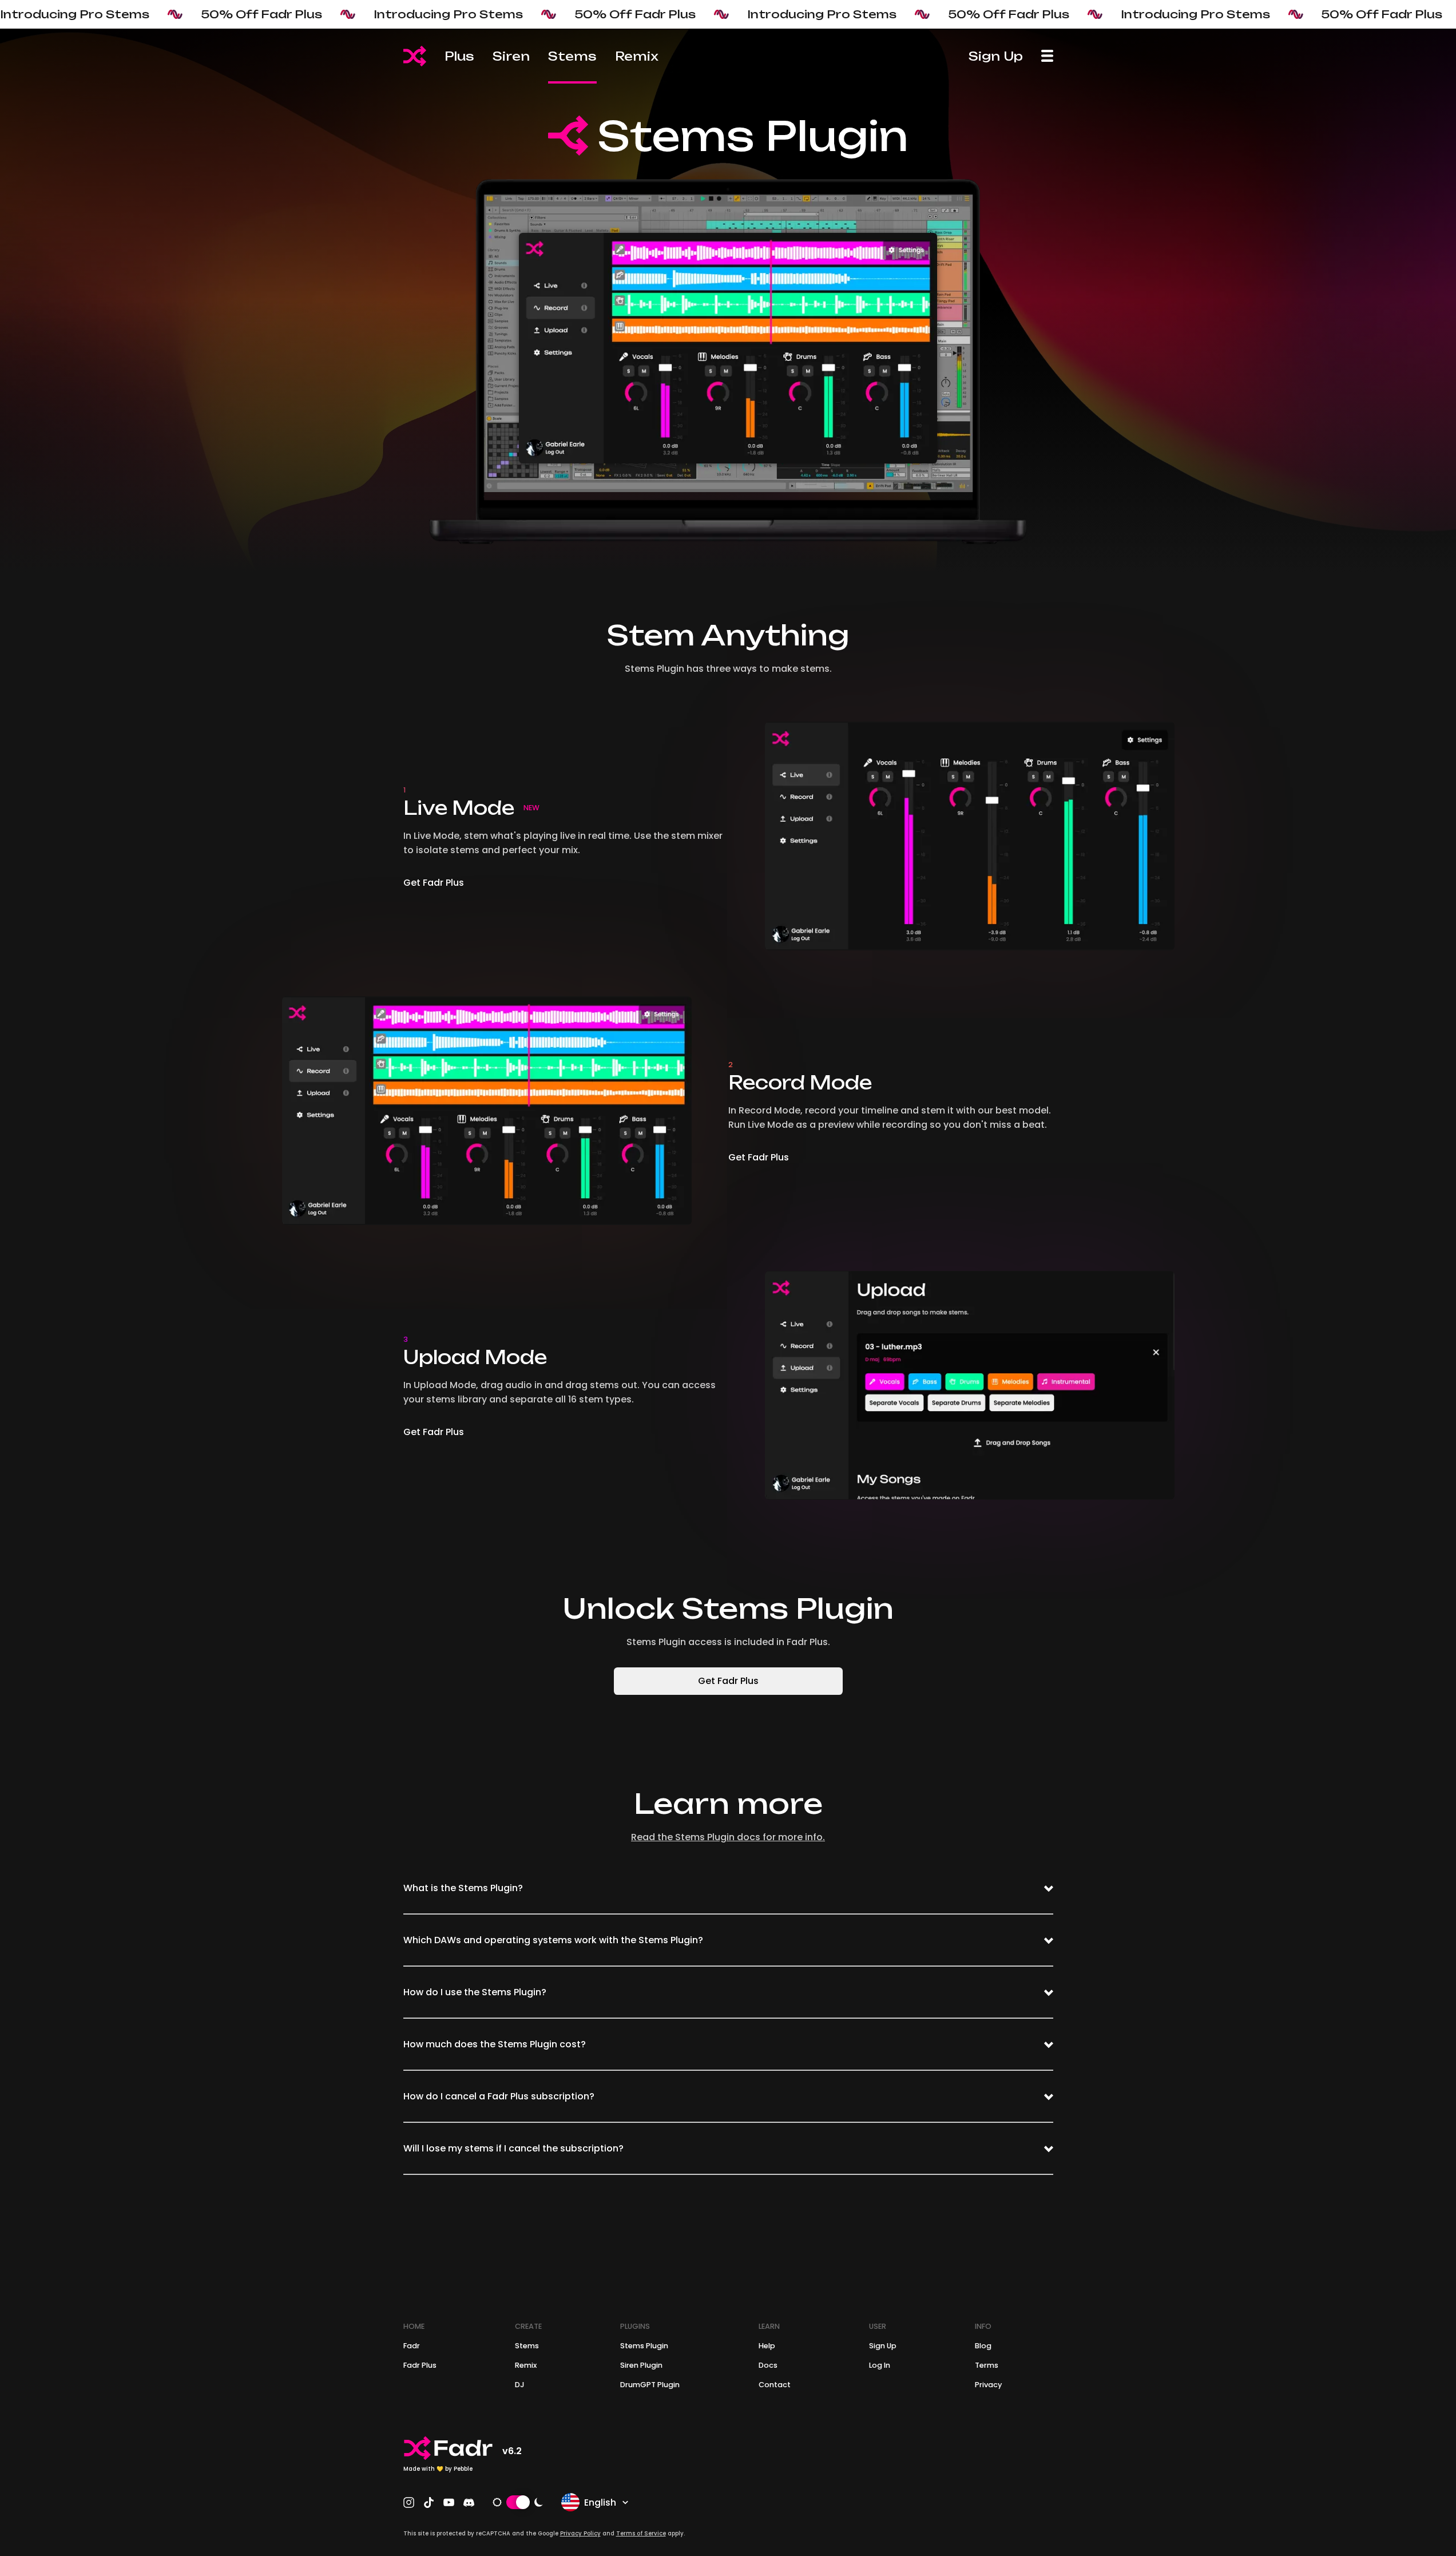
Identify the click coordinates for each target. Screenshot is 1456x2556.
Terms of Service (641, 2533)
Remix (637, 56)
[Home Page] (415, 56)
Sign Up (996, 56)
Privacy (988, 2385)
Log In (880, 2365)
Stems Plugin (644, 2346)
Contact (775, 2385)
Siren (511, 56)
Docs (768, 2365)
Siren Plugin (641, 2365)
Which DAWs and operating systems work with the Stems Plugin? (553, 1940)
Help (767, 2346)
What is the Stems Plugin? (463, 1888)
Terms (987, 2365)
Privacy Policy (580, 2533)
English (600, 2502)
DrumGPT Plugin (650, 2385)
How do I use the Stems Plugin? (475, 1992)
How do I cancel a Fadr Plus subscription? (499, 2096)
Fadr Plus (420, 2365)
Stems (572, 56)
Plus (459, 56)
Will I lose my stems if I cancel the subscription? (513, 2148)
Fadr (412, 2346)
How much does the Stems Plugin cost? (495, 2044)
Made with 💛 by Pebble (438, 2469)
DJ (520, 2385)
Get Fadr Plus (434, 883)
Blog (983, 2346)
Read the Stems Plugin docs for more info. (728, 1837)
